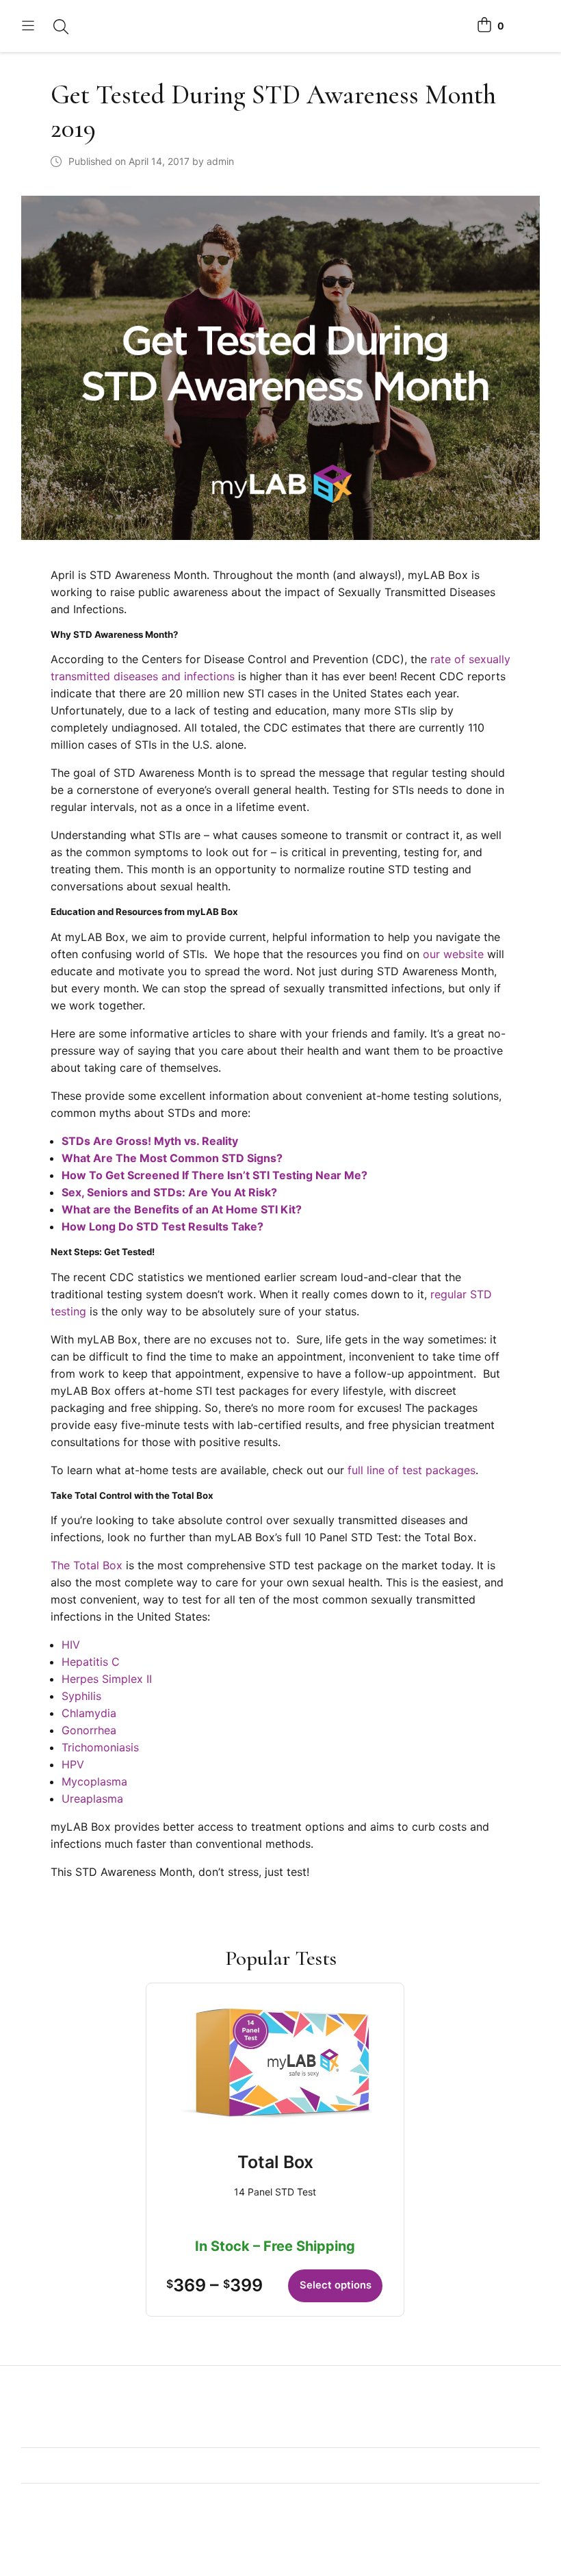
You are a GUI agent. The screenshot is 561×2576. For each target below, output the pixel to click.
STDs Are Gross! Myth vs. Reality (150, 1141)
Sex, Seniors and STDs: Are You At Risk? (169, 1192)
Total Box (275, 2162)
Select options (336, 2285)
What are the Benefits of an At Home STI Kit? (182, 1209)
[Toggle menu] (28, 26)
